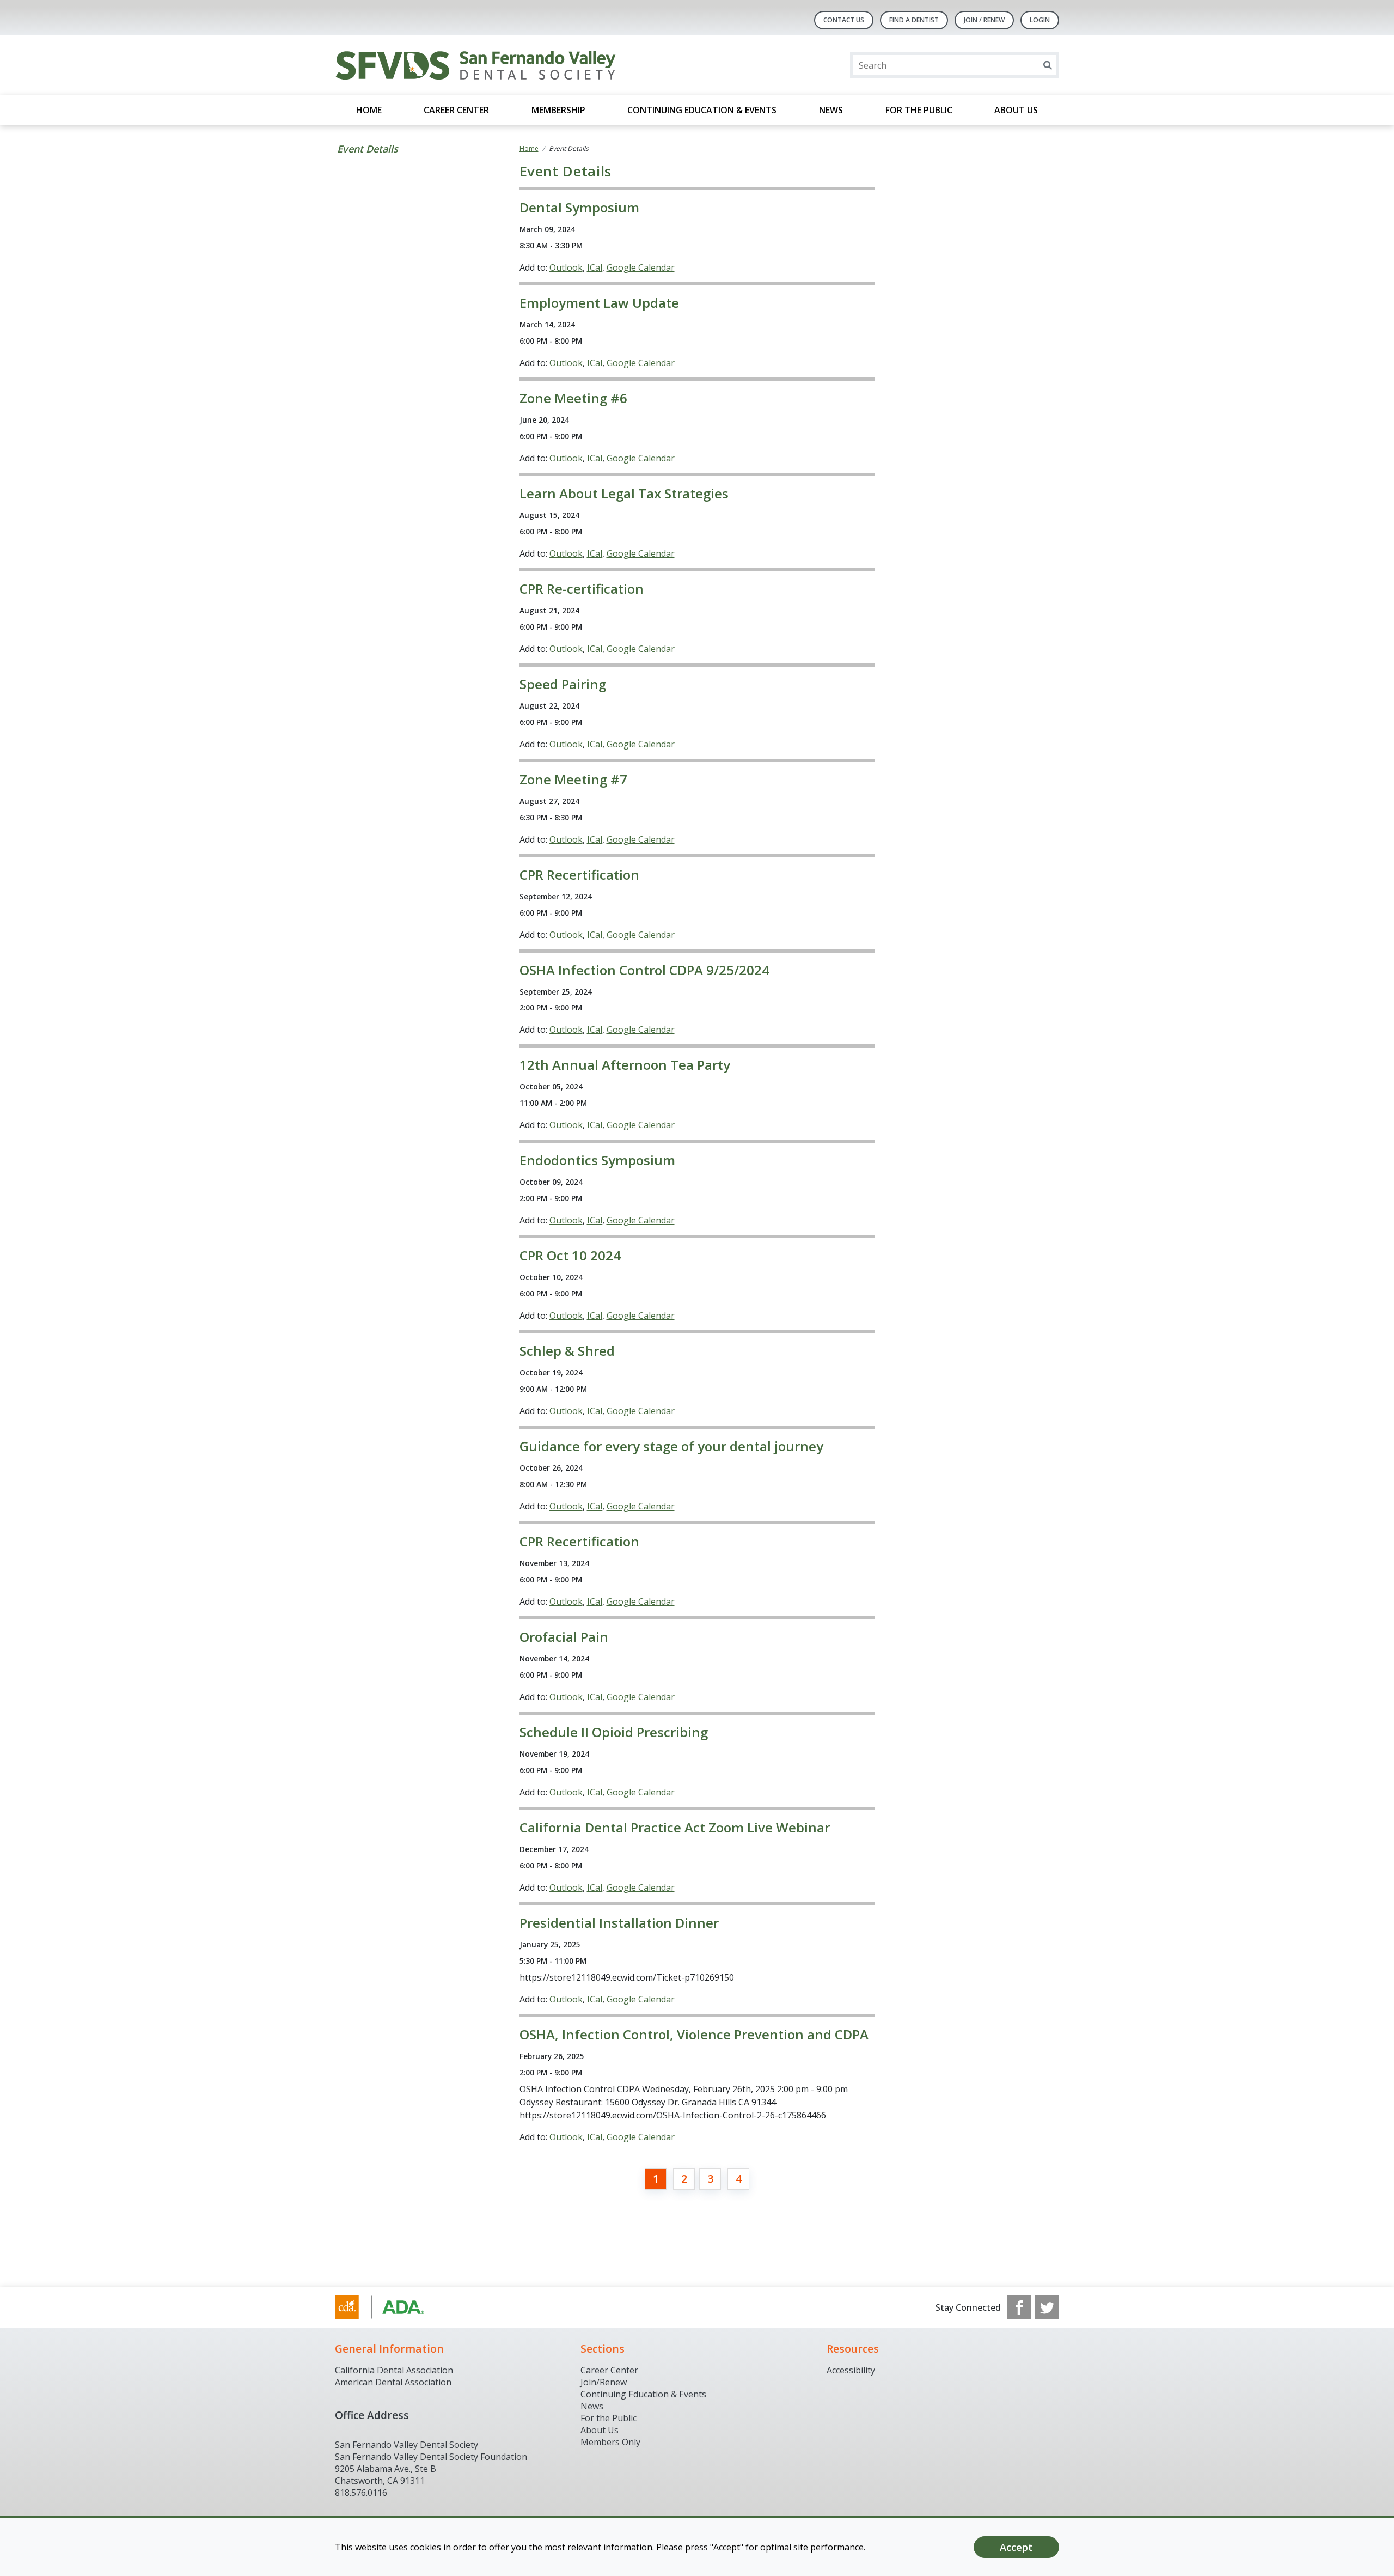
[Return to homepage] (476, 65)
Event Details (368, 149)
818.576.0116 (361, 2493)
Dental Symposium (579, 207)
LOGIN (1040, 20)
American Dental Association (393, 2382)
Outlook (566, 267)
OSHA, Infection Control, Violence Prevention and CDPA (694, 2034)
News (831, 110)
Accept (1016, 2547)
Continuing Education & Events (702, 110)
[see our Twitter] (1047, 2307)
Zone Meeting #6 (573, 398)
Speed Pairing (563, 684)
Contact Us (844, 20)
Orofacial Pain (564, 1637)
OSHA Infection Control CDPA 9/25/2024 (644, 970)
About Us (1016, 110)
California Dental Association (394, 2370)
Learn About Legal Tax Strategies (624, 493)
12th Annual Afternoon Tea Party (625, 1065)
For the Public (919, 110)
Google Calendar (641, 267)
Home (369, 110)
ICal (595, 267)
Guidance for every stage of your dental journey (671, 1446)
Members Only (610, 2442)
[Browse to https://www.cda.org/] (390, 2307)
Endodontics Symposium (597, 1160)
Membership (558, 110)
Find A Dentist (914, 20)
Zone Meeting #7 (573, 779)
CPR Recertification (579, 875)
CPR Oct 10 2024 (570, 1255)
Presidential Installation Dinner (619, 1923)
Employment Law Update (599, 303)
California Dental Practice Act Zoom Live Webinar (675, 1827)
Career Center (456, 110)
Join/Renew (604, 2382)
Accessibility (851, 2370)
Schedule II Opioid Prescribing (614, 1732)
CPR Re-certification (582, 589)
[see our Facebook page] (1019, 2307)
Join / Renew (984, 20)
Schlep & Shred (567, 1351)
